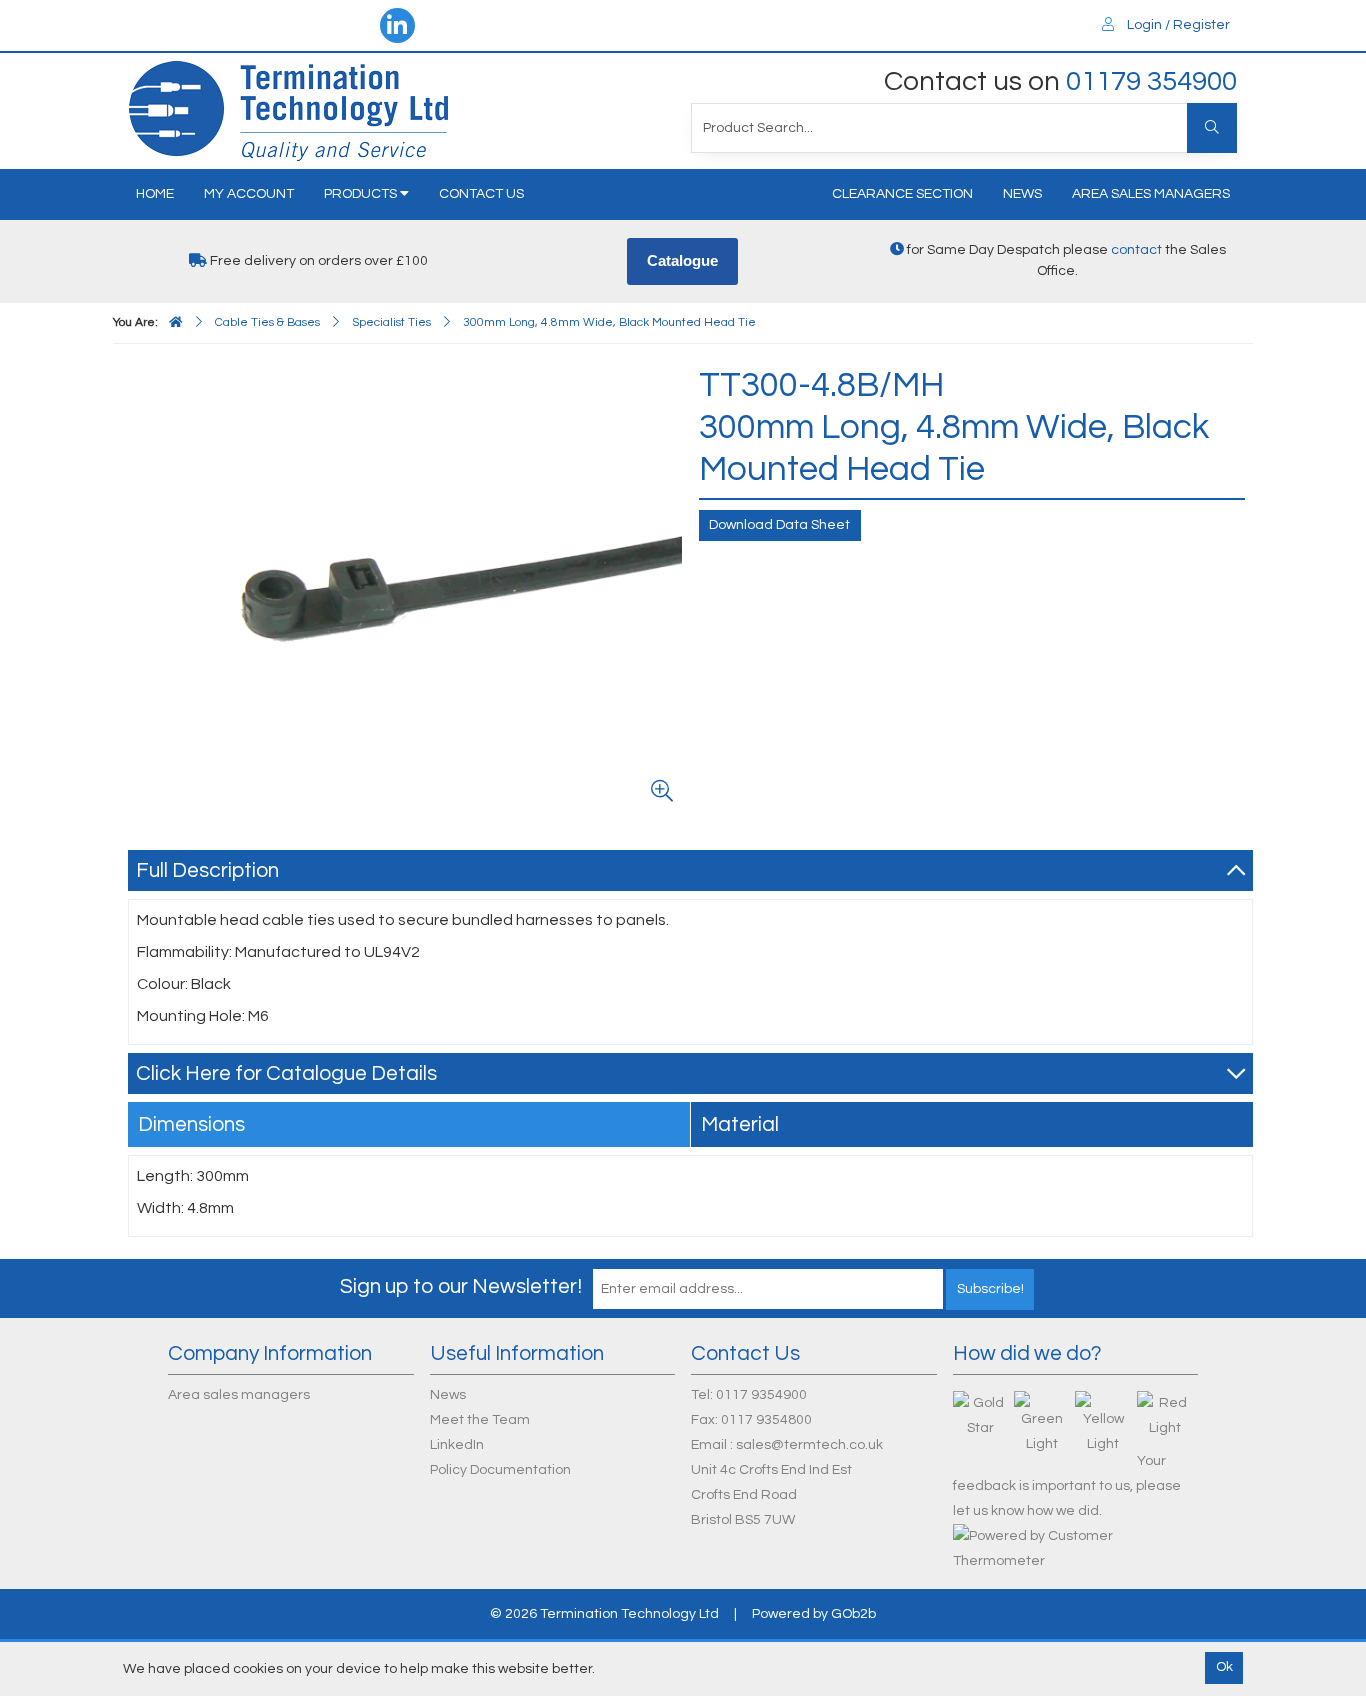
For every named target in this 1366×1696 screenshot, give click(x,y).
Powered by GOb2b (814, 1614)
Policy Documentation (500, 1470)
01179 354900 (1151, 81)
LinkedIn (457, 1445)
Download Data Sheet (779, 525)
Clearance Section (902, 194)
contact (1136, 250)
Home (155, 194)
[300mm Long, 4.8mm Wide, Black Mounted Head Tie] (409, 588)
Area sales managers (1151, 194)
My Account (249, 194)
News (1022, 194)
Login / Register (1177, 25)
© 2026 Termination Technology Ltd (604, 1614)
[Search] (1212, 128)
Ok (1224, 1667)
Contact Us (481, 194)
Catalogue (682, 260)
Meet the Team (480, 1420)
